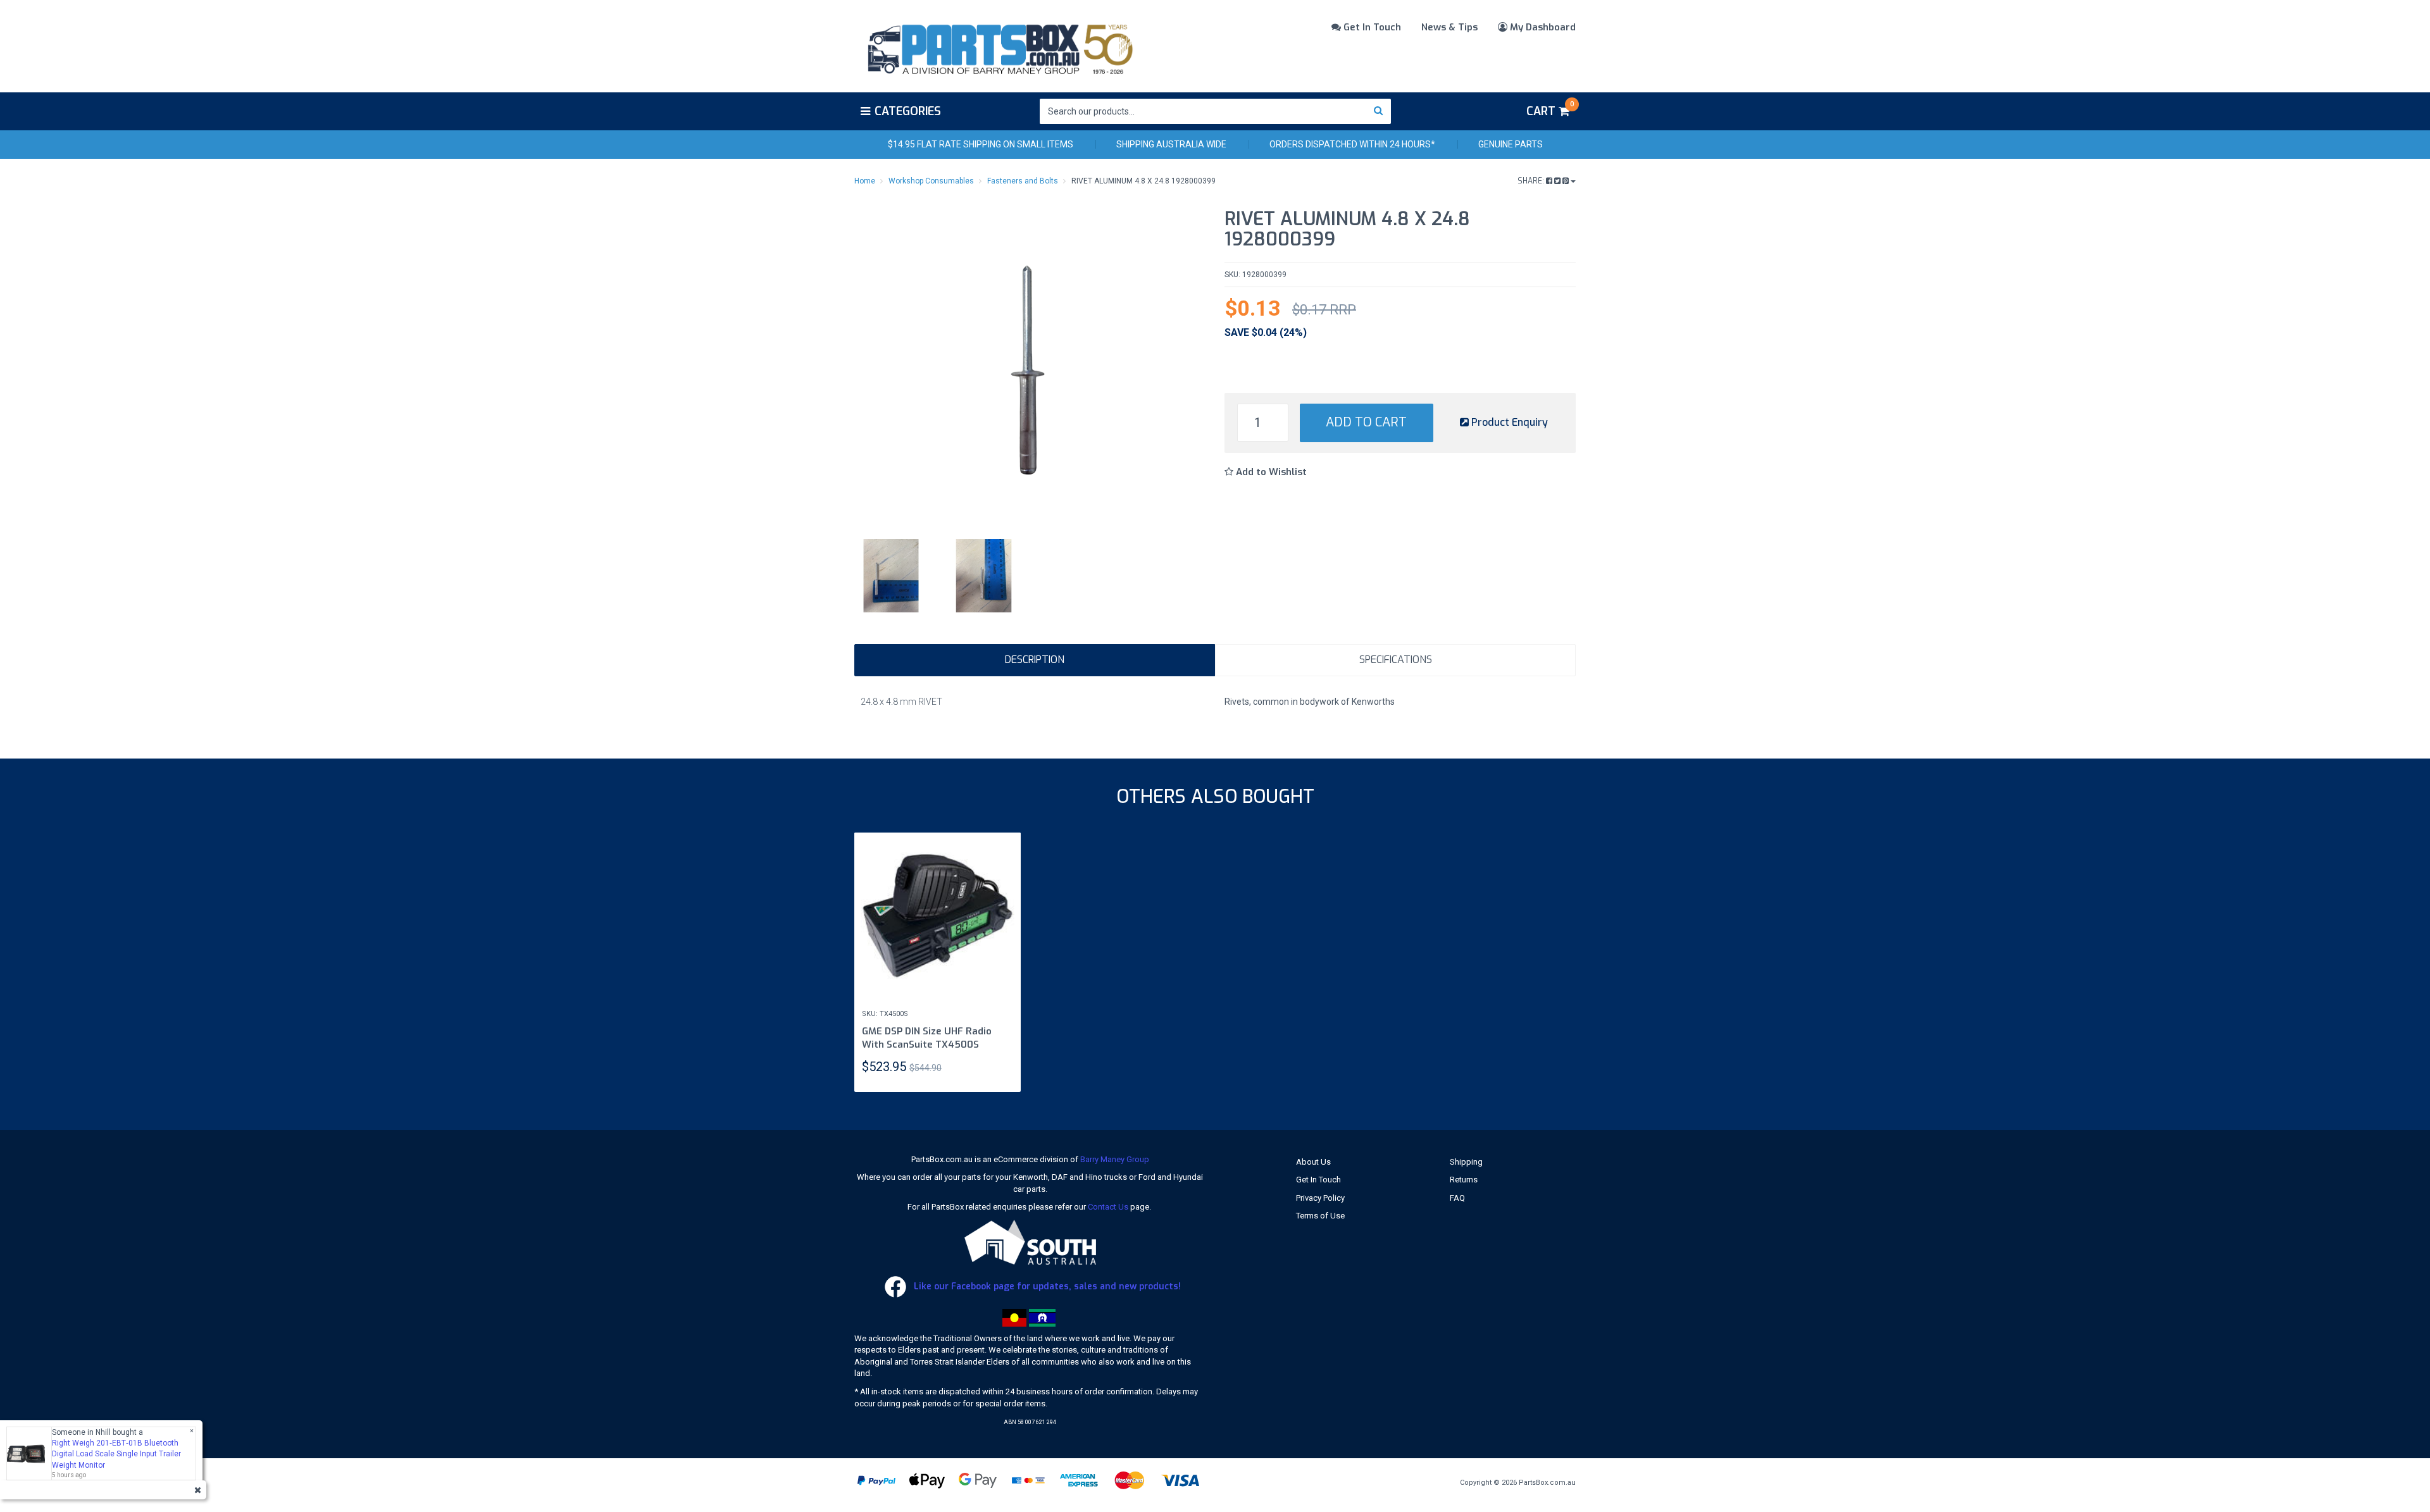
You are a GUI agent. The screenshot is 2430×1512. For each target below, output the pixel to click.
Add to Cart (1366, 422)
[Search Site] (1379, 111)
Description (1035, 660)
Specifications (1396, 660)
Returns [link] (1464, 1180)
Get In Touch (1371, 27)
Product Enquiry (1508, 422)
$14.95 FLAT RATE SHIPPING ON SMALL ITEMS (981, 144)
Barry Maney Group (1115, 1159)
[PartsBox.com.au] (999, 47)
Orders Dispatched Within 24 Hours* (1352, 144)
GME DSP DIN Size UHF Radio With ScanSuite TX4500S (927, 1038)
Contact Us (1108, 1207)
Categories (908, 111)
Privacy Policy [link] (1320, 1198)
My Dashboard (1542, 27)
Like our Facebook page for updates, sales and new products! (1046, 1286)
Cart (1550, 109)
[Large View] (891, 576)
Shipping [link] (1466, 1162)
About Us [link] (1313, 1162)
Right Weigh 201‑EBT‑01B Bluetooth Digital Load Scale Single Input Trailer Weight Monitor (116, 1454)
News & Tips (1449, 27)
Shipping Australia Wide (1171, 144)
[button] (1266, 472)
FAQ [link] (1457, 1198)
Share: (1532, 181)
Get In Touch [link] (1318, 1180)
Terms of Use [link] (1320, 1216)
